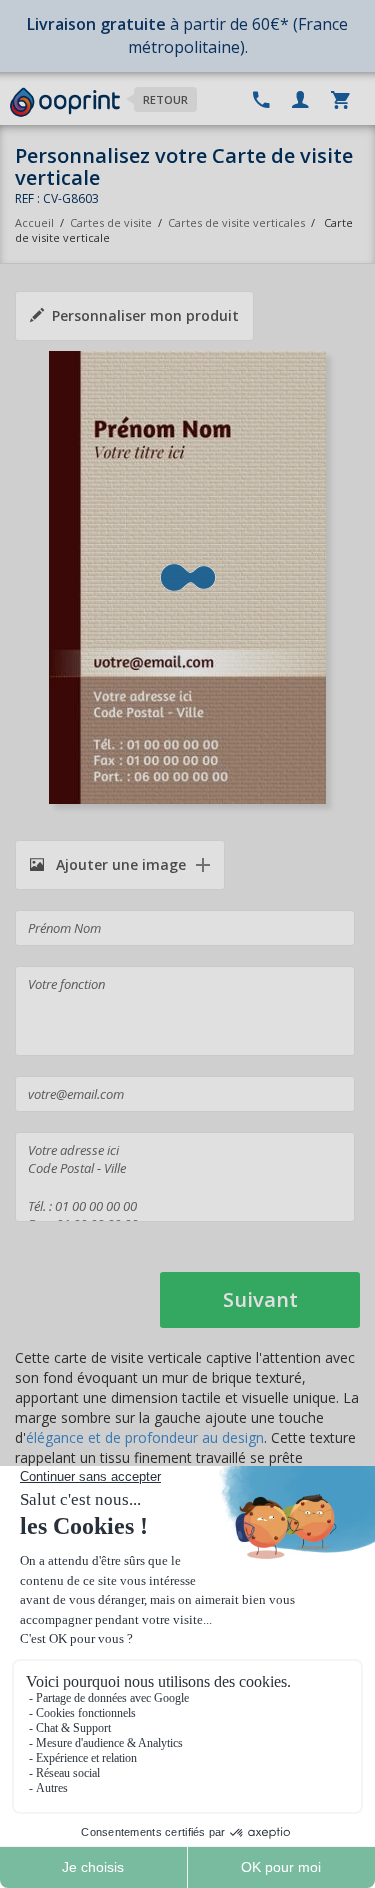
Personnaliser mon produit (145, 315)
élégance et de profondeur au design (145, 1437)
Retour (165, 99)
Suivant (260, 1299)
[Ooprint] (65, 103)
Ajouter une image (119, 864)
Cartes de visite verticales (236, 222)
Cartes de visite (111, 222)
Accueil (34, 222)
